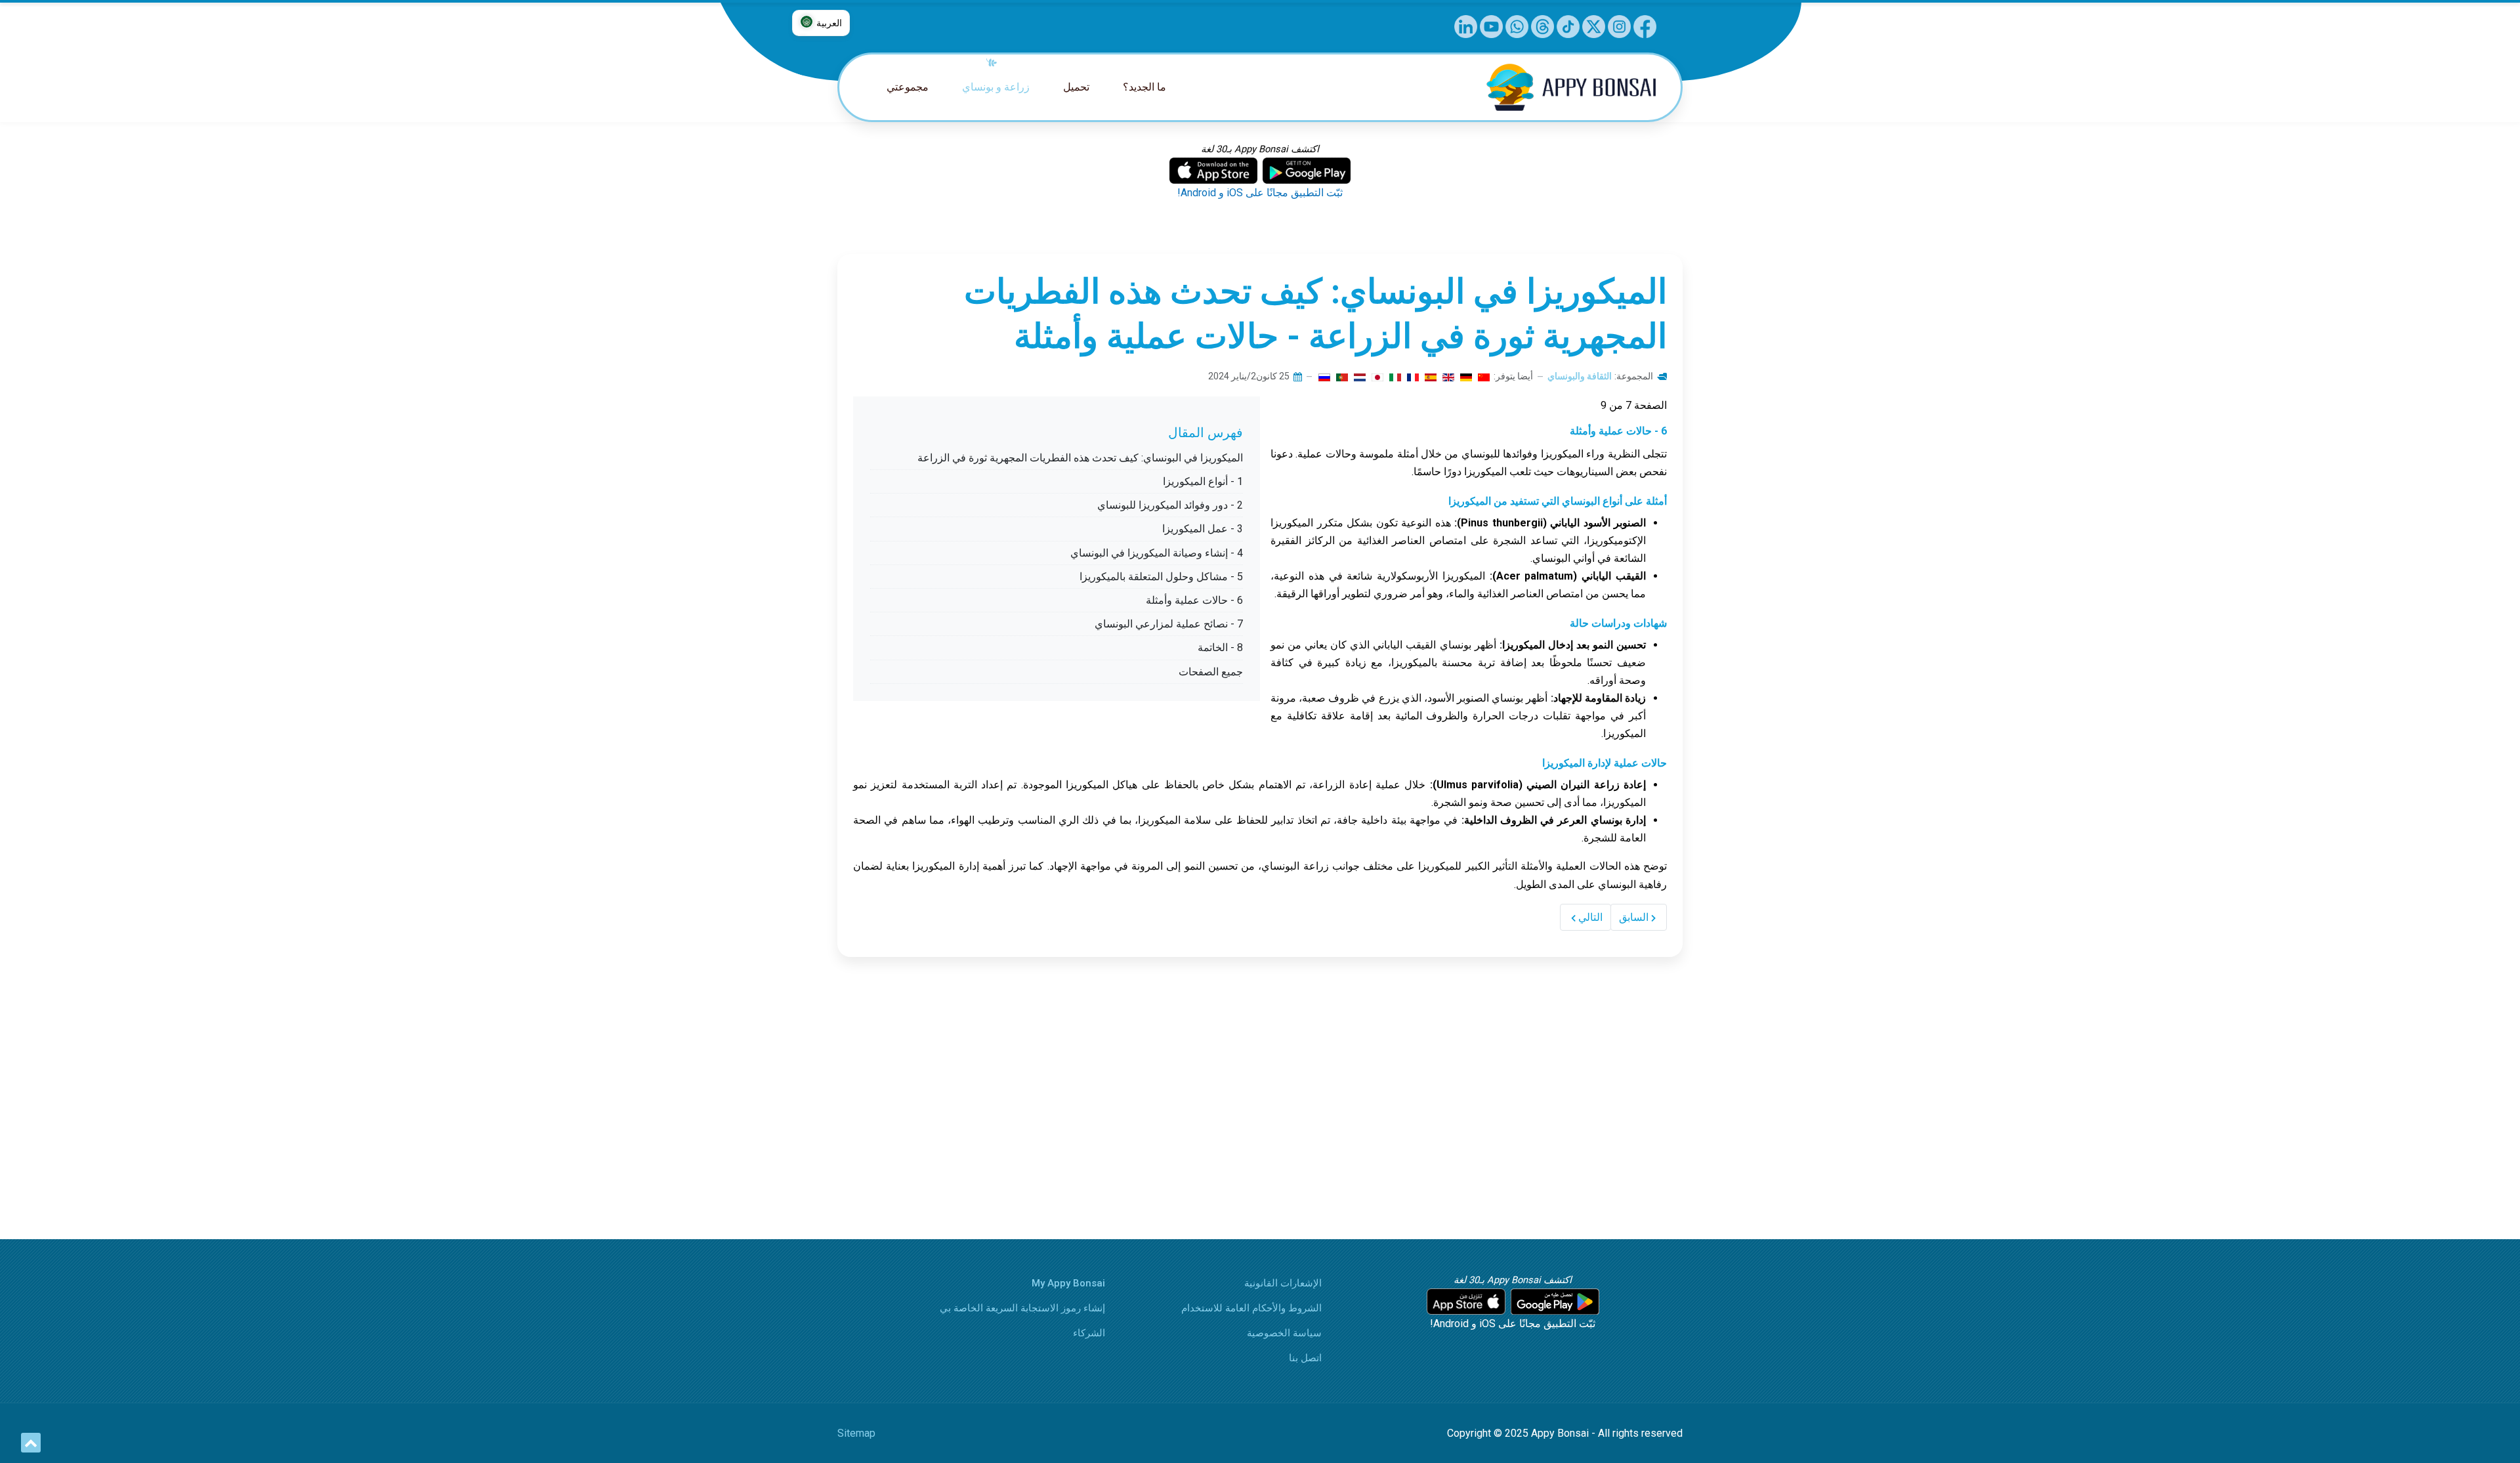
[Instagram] (1619, 25)
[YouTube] (1491, 25)
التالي (1589, 917)
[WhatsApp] (1517, 25)
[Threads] (1543, 25)
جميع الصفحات (1211, 672)
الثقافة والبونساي (1580, 376)
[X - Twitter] (1594, 25)
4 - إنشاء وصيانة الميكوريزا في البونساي (1157, 553)
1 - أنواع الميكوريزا (1203, 481)
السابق (1635, 917)
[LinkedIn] (1466, 25)
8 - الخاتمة (1220, 647)
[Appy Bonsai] (1581, 87)
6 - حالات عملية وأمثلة (1194, 600)
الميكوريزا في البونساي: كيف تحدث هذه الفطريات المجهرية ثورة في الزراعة (1080, 458)
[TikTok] (1568, 25)
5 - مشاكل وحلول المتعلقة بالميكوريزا (1161, 577)
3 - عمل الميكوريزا (1203, 529)
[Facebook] (1645, 25)
